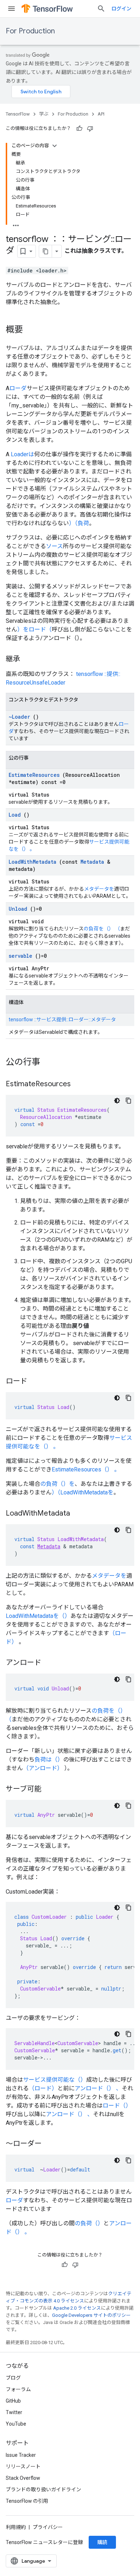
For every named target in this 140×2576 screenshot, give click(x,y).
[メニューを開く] (11, 9)
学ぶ (44, 114)
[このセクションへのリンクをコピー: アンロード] (48, 1663)
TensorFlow (18, 114)
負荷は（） (49, 1760)
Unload (18, 909)
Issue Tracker (21, 2455)
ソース (54, 546)
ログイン (121, 9)
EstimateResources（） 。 (86, 1469)
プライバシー (48, 2527)
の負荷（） (89, 2223)
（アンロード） (43, 1768)
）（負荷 (79, 523)
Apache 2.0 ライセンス (77, 2308)
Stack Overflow (23, 2478)
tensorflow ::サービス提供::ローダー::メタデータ (62, 1019)
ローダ (18, 388)
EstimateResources (34, 775)
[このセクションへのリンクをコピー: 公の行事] (47, 1063)
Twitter (14, 2412)
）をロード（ (34, 629)
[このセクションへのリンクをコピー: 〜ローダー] (49, 2144)
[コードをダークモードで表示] (117, 1101)
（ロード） (43, 2088)
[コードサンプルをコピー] (129, 1101)
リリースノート (23, 2467)
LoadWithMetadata (32, 862)
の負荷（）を (57, 1484)
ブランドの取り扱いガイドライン (43, 2489)
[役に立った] (79, 129)
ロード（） (117, 2106)
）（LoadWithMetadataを (83, 1492)
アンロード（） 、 (98, 2088)
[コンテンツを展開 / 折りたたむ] (55, 146)
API (101, 114)
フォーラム (18, 2389)
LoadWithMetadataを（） (38, 1616)
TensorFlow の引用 (27, 2501)
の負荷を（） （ (102, 929)
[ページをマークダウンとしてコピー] (46, 251)
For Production (30, 31)
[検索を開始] (101, 9)
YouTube (16, 2424)
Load (15, 815)
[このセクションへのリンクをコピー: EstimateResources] (78, 1084)
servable (20, 956)
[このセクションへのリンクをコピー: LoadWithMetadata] (77, 1514)
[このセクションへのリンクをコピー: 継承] (27, 659)
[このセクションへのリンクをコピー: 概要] (30, 330)
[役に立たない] (90, 129)
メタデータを (99, 889)
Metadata (92, 862)
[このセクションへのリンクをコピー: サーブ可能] (48, 1789)
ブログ (13, 2378)
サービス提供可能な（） (55, 2080)
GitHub (13, 2401)
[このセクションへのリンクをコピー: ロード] (34, 1382)
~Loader (19, 717)
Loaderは (22, 454)
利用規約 (16, 2527)
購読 (102, 2542)
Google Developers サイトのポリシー (91, 2315)
